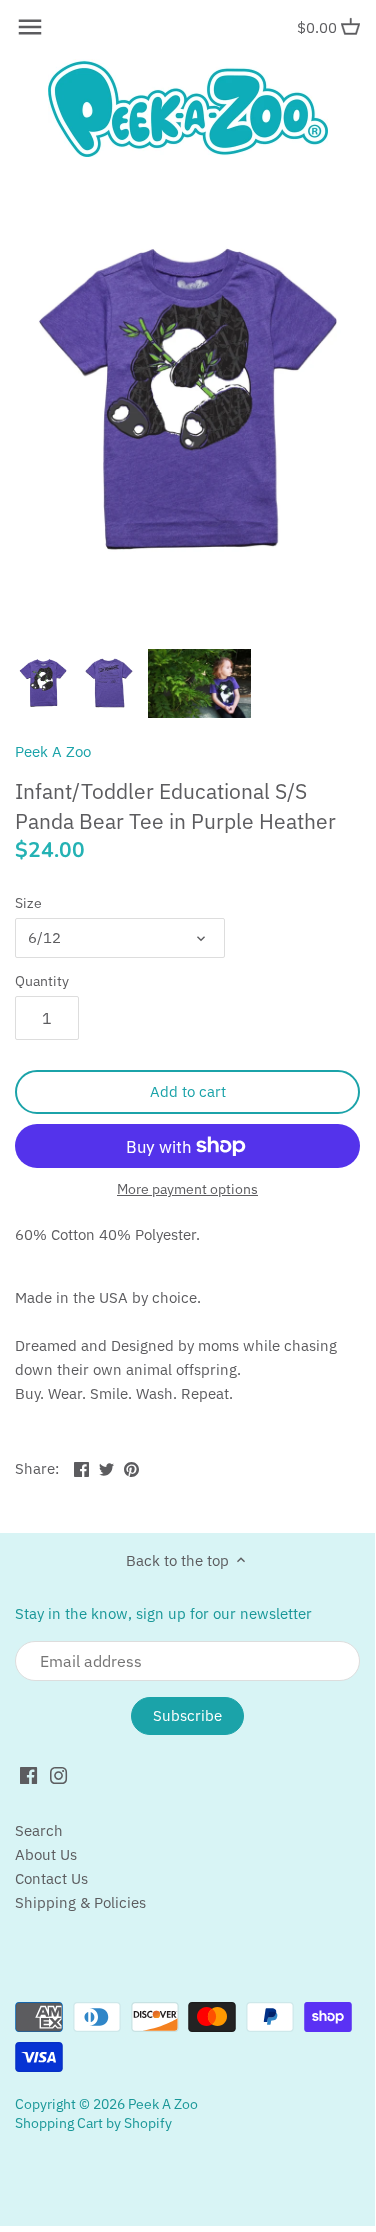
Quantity (42, 981)
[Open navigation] (30, 27)
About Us (46, 1854)
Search (39, 1830)
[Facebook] (28, 1774)
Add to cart (188, 1091)
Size (28, 903)
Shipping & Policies (80, 1902)
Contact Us (51, 1878)
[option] (43, 683)
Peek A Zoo (53, 751)
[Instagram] (58, 1774)
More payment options (187, 1189)
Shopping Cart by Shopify (93, 2123)
